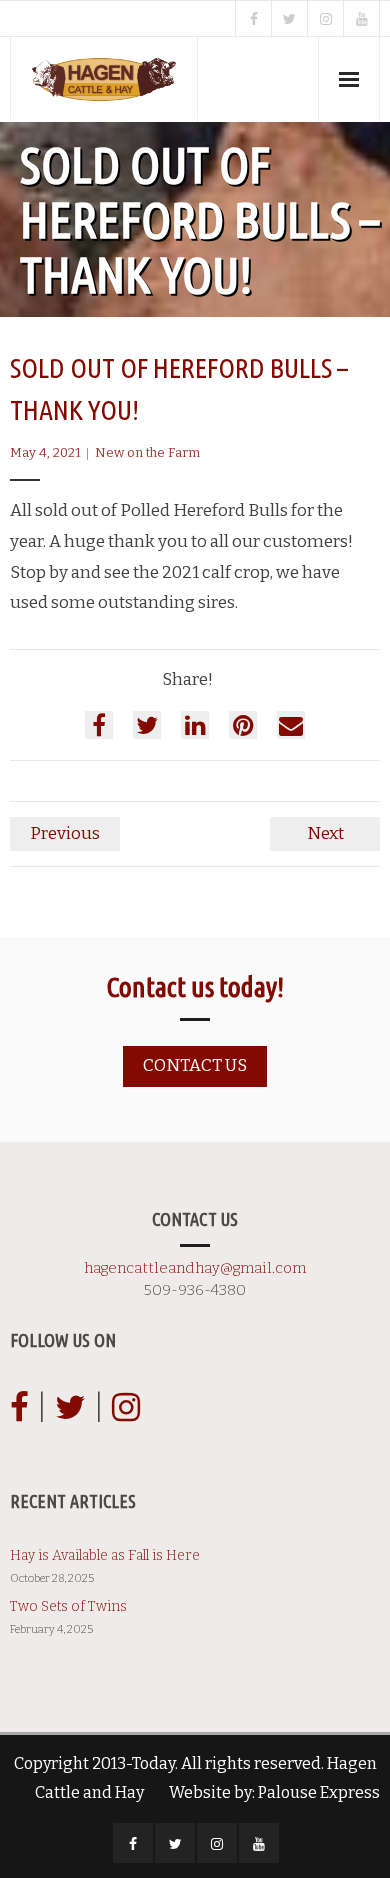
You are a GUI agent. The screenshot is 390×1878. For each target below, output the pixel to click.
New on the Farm (147, 452)
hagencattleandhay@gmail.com (195, 1268)
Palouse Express (319, 1792)
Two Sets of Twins (68, 1606)
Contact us (195, 1065)
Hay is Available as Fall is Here (105, 1555)
